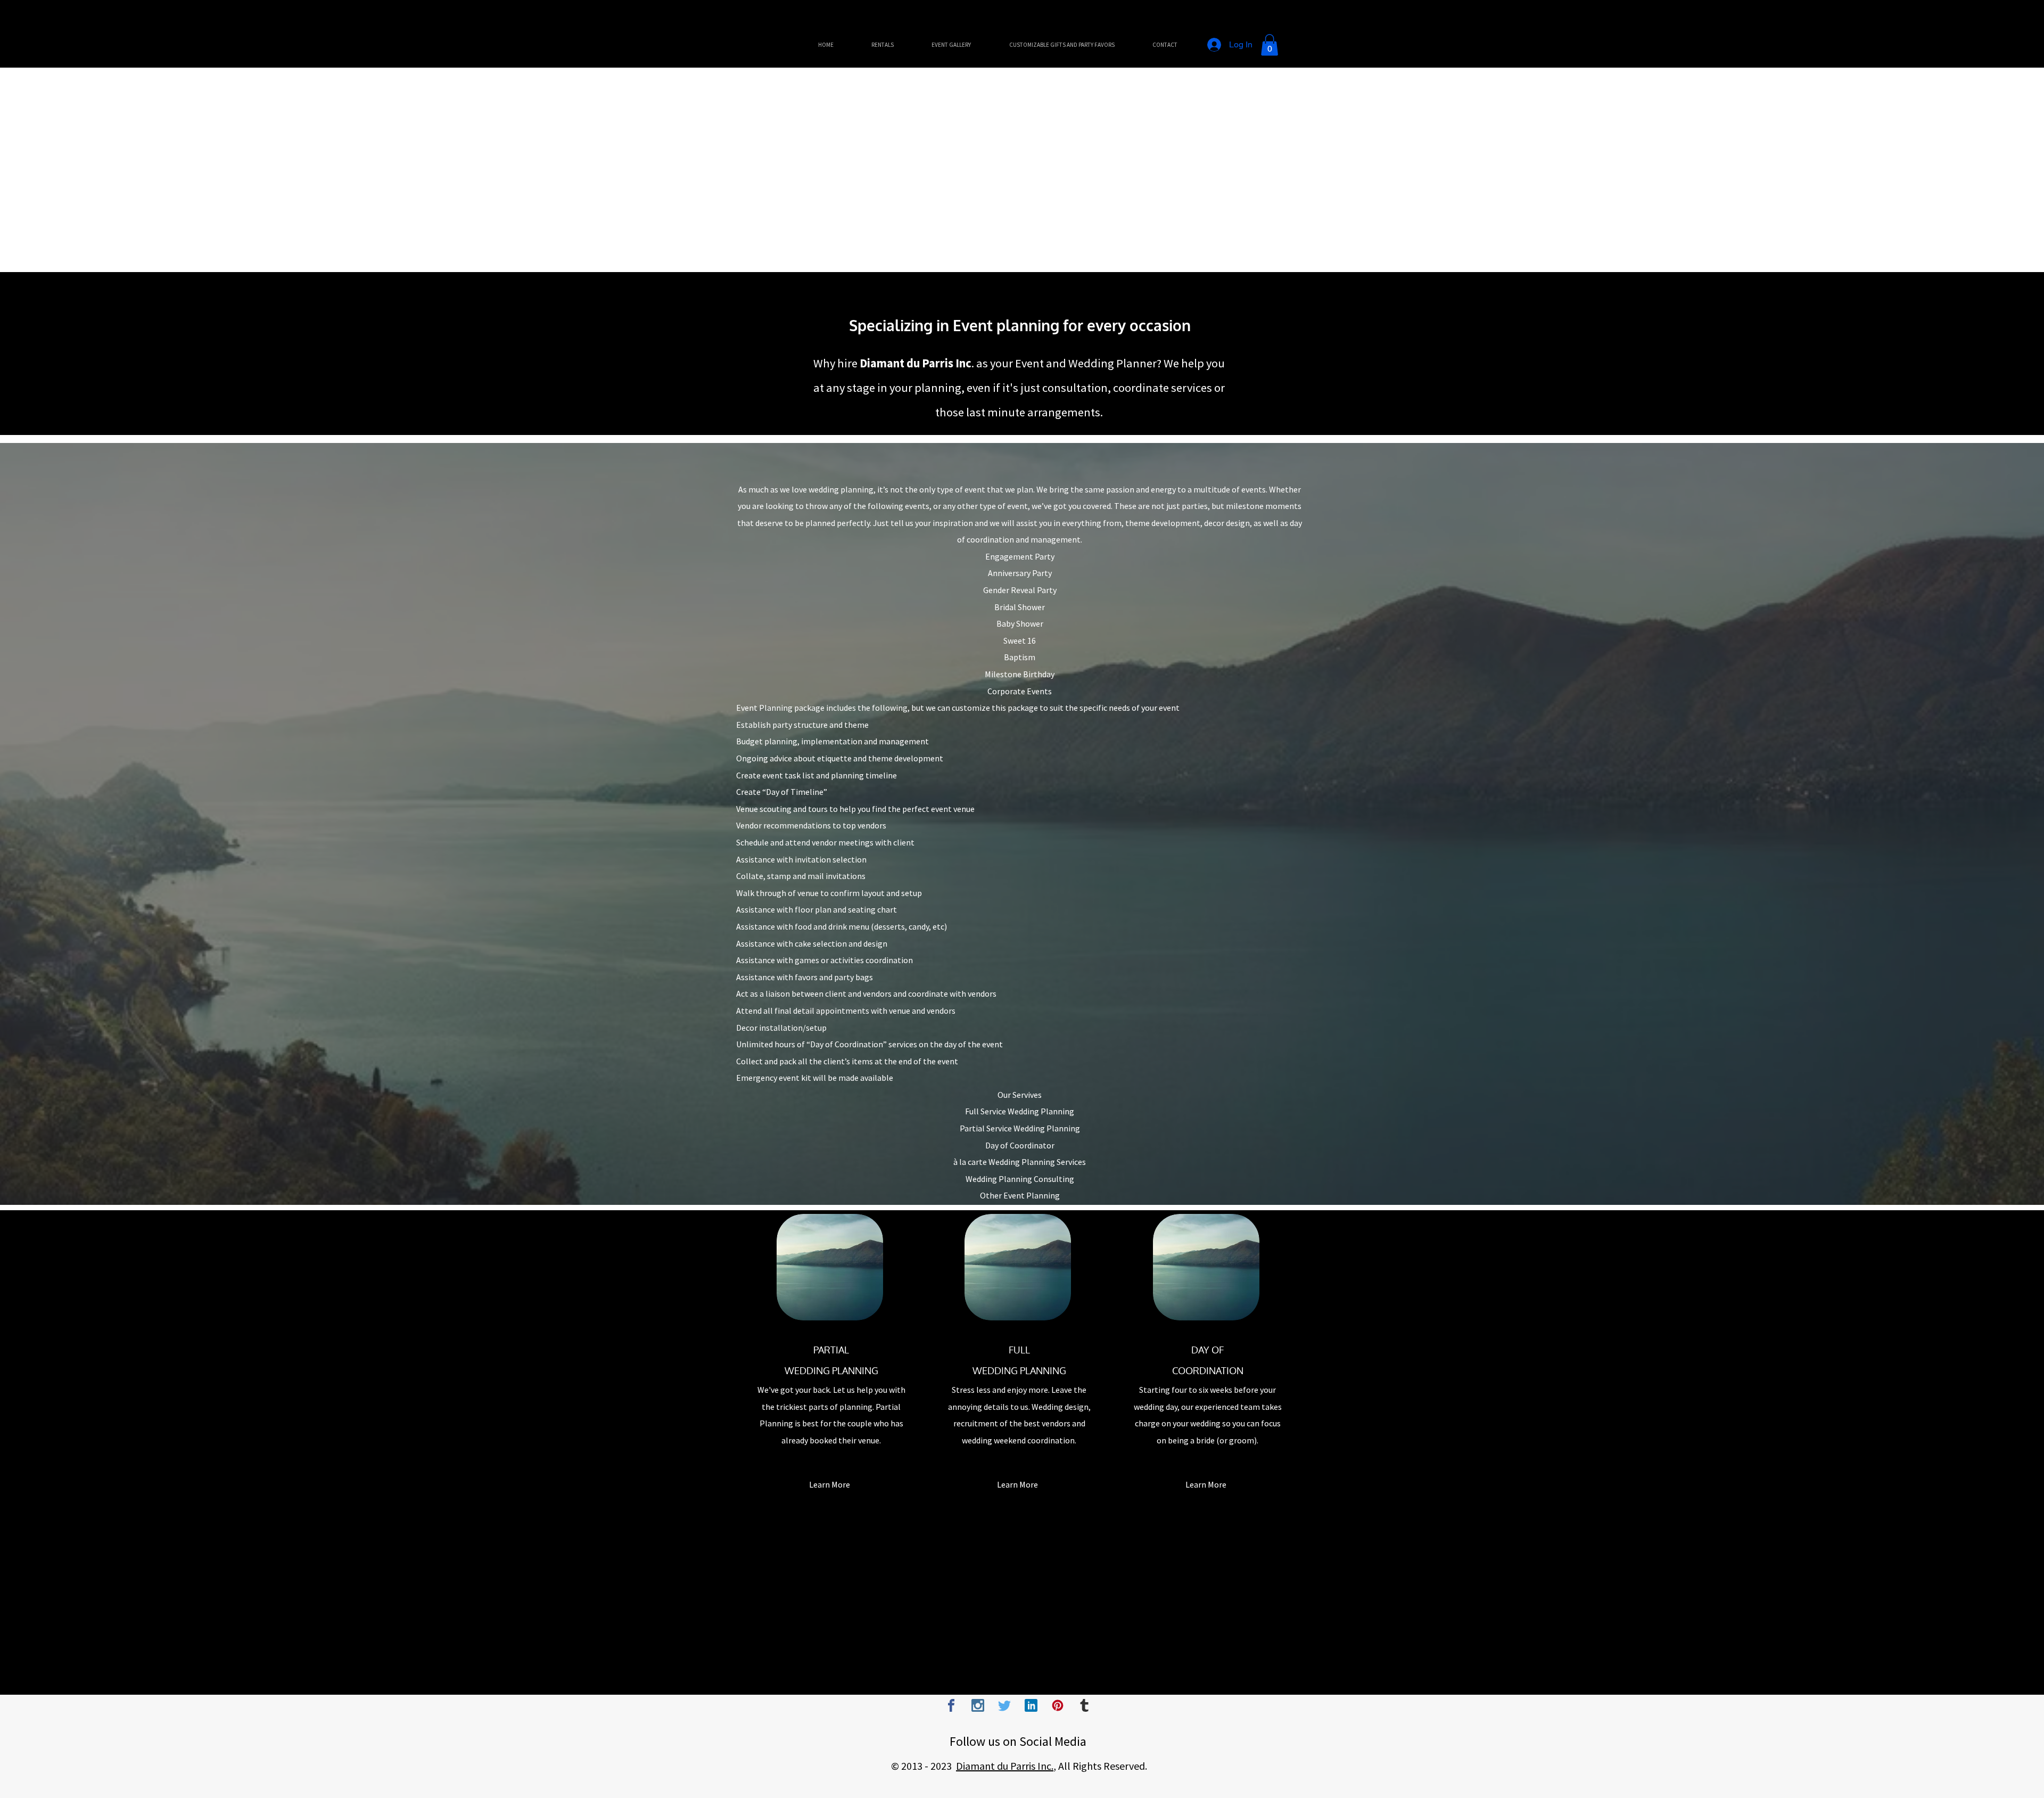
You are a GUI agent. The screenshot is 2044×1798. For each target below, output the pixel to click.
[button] (1270, 45)
